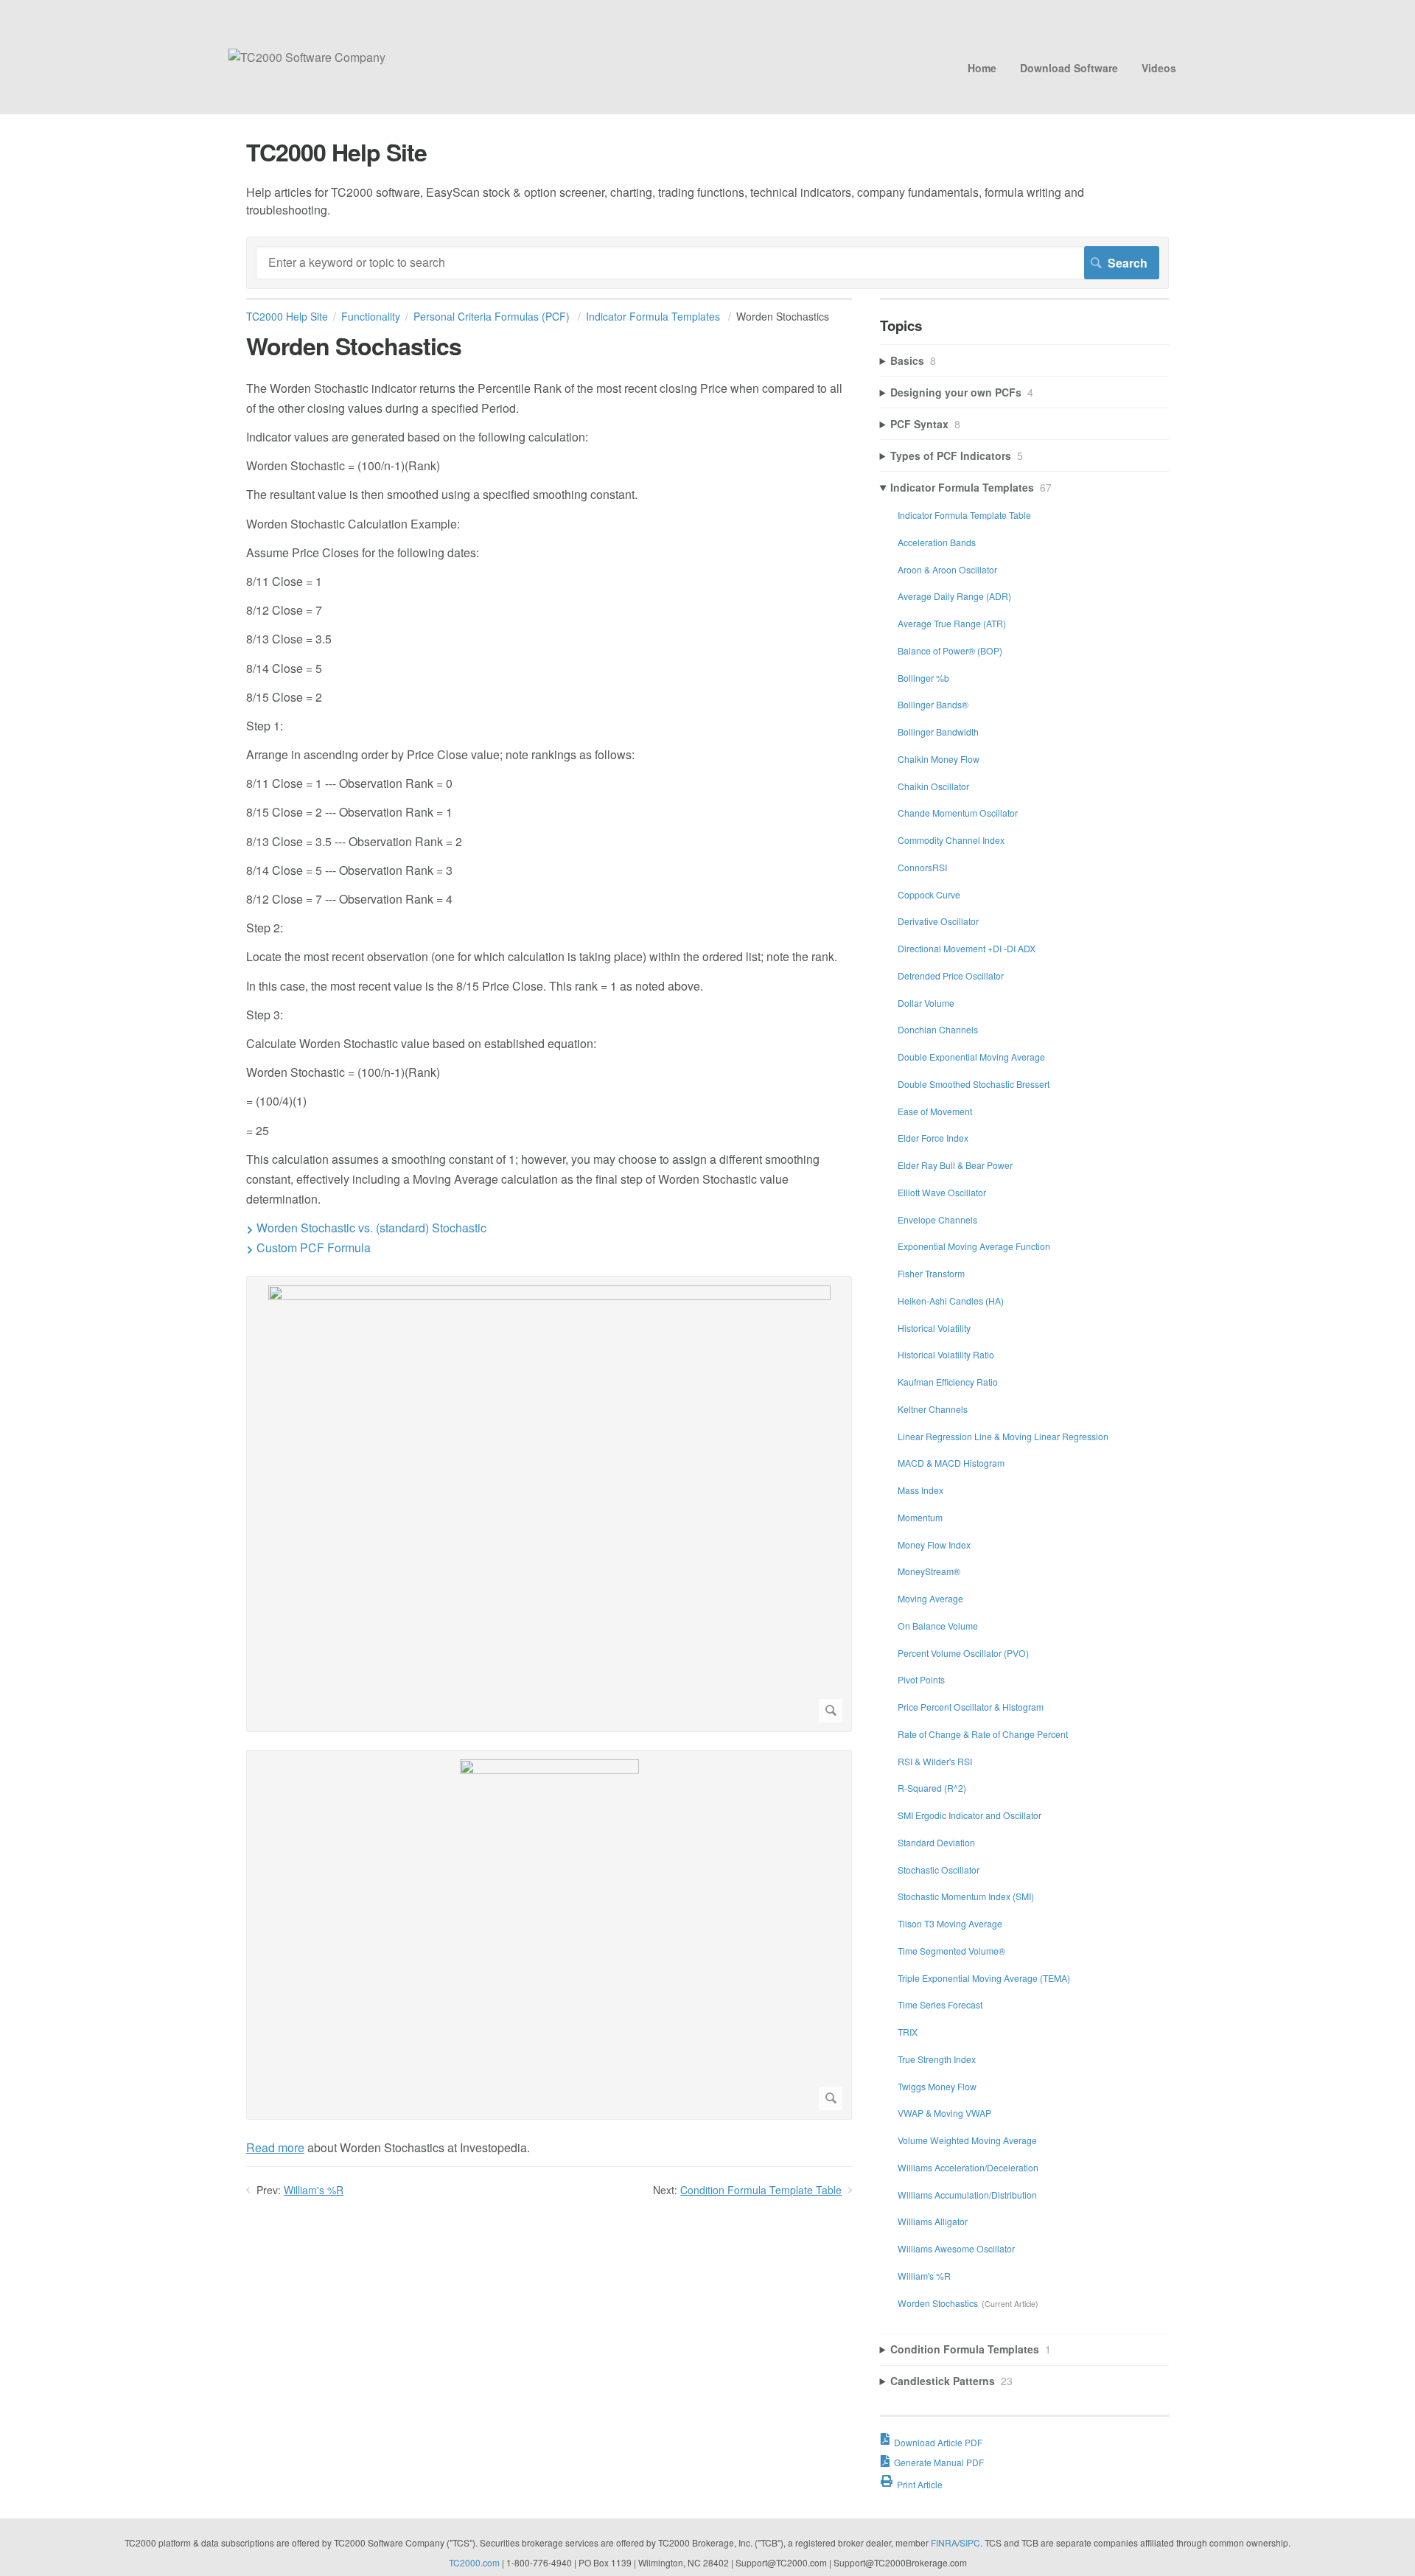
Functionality (371, 316)
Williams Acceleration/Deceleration (968, 2167)
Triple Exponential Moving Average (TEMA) (984, 1978)
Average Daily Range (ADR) (954, 596)
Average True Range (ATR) (952, 623)
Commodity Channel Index (951, 840)
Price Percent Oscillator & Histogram (971, 1707)
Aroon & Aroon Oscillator (947, 569)
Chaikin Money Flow (939, 759)
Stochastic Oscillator (939, 1870)
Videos (1159, 68)
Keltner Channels (933, 1409)
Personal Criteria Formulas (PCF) (493, 316)
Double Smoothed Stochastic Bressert (974, 1084)
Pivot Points (921, 1679)
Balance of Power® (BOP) (950, 650)
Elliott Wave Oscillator (942, 1192)
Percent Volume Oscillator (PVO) (963, 1653)
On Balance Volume (938, 1626)
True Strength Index (937, 2059)
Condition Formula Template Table (761, 2190)
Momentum (920, 1517)
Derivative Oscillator (938, 921)
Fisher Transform (931, 1273)
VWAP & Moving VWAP (944, 2113)
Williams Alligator (933, 2221)
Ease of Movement (935, 1111)
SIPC (970, 2542)
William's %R (314, 2190)
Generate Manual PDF (939, 2462)
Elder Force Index (933, 1138)
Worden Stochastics (938, 2303)
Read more (275, 2147)
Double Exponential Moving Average (971, 1057)
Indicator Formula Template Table (964, 515)
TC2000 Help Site (287, 316)
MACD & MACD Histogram (951, 1463)
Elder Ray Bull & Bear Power (955, 1165)
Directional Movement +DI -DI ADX (967, 948)
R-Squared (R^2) (932, 1788)
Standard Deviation (936, 1842)
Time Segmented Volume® (951, 1951)
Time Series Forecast (940, 2004)
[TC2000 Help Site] (307, 57)
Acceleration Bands (937, 542)
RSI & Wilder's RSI (935, 1761)
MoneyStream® (929, 1571)
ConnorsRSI (922, 867)
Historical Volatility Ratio (946, 1354)
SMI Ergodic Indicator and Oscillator (969, 1815)
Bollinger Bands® (933, 704)
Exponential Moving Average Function (974, 1246)
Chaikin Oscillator (933, 786)
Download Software (1069, 68)
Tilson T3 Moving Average (950, 1923)
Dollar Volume (926, 1003)
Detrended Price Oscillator (951, 975)
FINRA (944, 2542)
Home (982, 68)
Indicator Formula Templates (654, 316)
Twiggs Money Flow (937, 2086)
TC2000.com (474, 2562)
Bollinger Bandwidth (938, 732)
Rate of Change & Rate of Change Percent (983, 1734)
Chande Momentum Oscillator (958, 813)
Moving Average (930, 1598)
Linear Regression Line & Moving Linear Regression (1003, 1436)
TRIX (908, 2032)
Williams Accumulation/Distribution (967, 2195)
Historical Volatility (934, 1328)
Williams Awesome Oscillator (956, 2248)
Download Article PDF (938, 2442)
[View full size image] (549, 1504)
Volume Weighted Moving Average (967, 2140)
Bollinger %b (923, 678)
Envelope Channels (937, 1219)
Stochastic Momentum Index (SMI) (966, 1896)
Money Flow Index (934, 1544)
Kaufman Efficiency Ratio (948, 1382)
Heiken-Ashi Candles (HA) (951, 1301)
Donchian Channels (938, 1029)
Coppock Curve (929, 894)
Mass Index (920, 1490)
